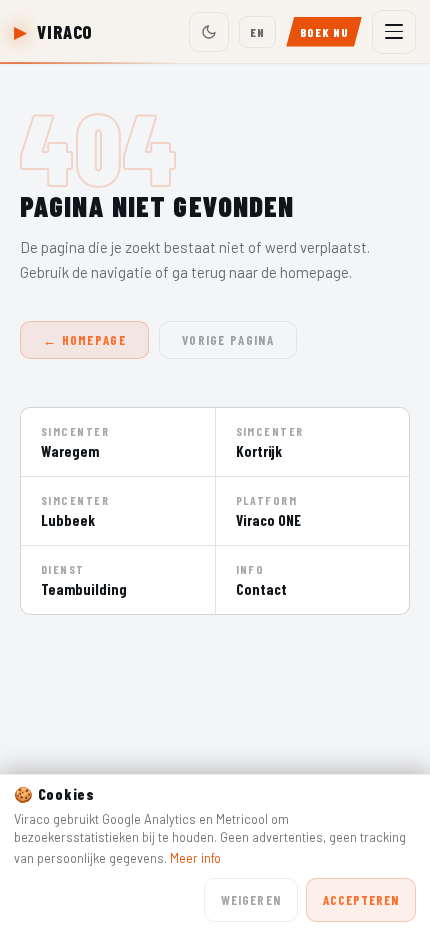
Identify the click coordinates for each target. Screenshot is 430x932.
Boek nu (324, 32)
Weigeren (250, 900)
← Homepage (84, 340)
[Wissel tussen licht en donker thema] (209, 32)
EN (257, 32)
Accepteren (361, 900)
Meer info (195, 858)
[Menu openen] (394, 32)
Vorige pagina (228, 340)
